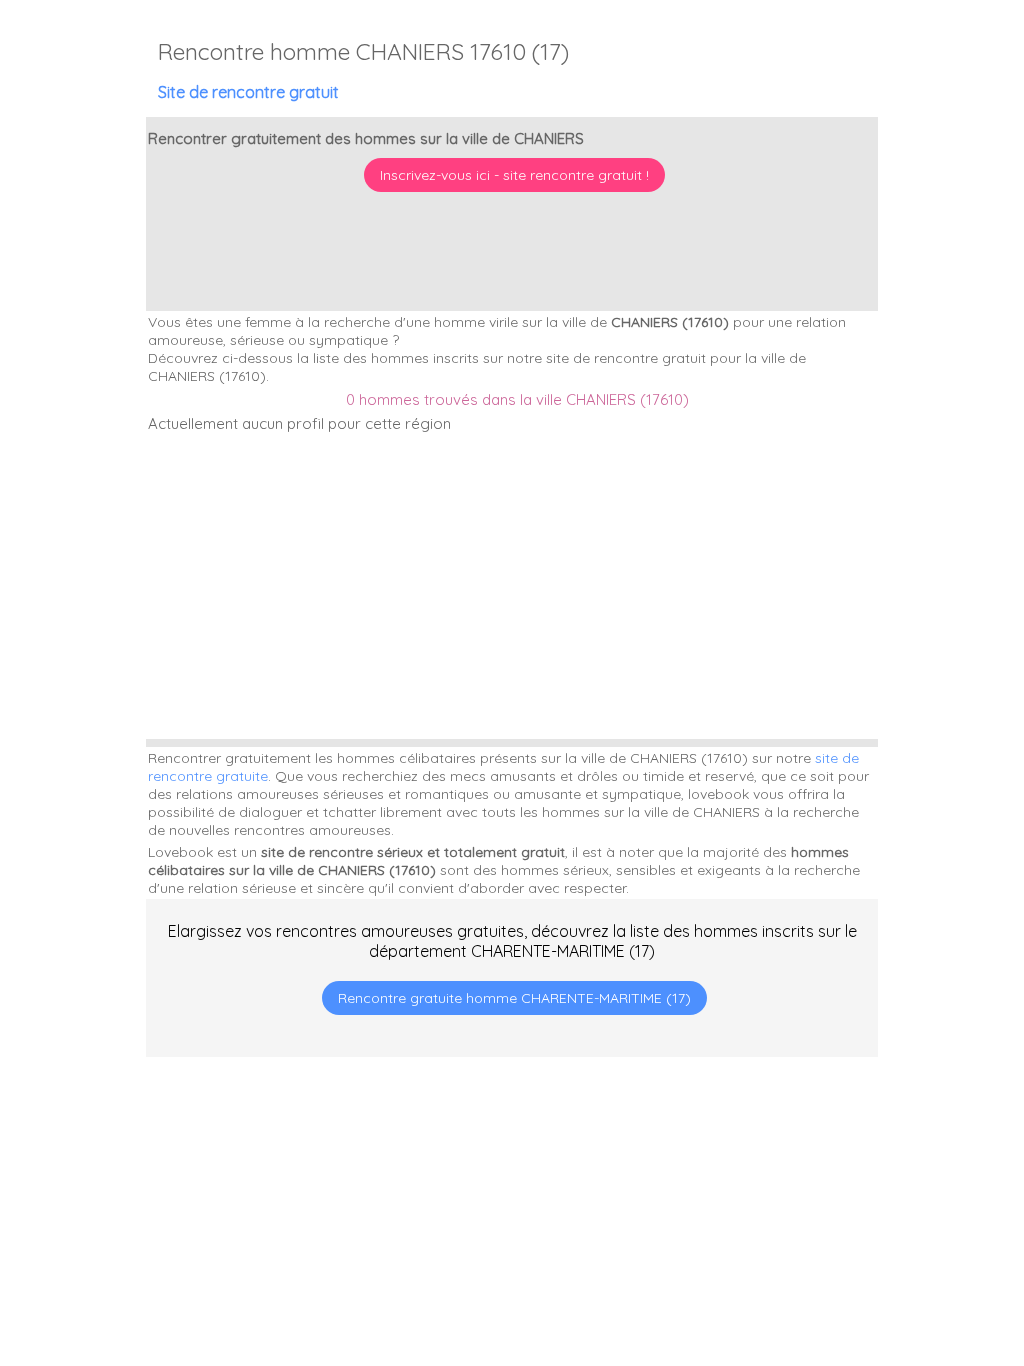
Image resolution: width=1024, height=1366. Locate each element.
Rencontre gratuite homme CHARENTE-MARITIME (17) (514, 998)
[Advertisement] (899, 1237)
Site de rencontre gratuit (248, 92)
